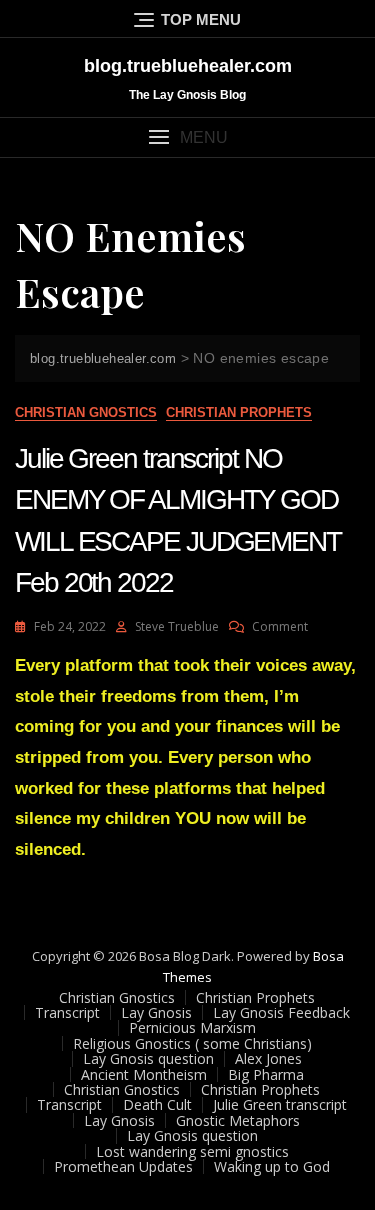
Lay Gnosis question (148, 1058)
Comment (280, 626)
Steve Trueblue (177, 626)
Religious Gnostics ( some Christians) (192, 1043)
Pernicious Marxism (192, 1027)
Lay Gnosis (156, 1012)
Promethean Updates (123, 1166)
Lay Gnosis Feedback (281, 1012)
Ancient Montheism (144, 1074)
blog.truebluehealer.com (188, 66)
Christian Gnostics (86, 412)
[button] (187, 137)
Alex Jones (268, 1058)
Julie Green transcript (280, 1104)
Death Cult (157, 1104)
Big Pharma (266, 1074)
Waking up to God (272, 1166)
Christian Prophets (239, 412)
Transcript (67, 1012)
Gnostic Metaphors (238, 1120)
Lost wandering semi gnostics (192, 1151)
